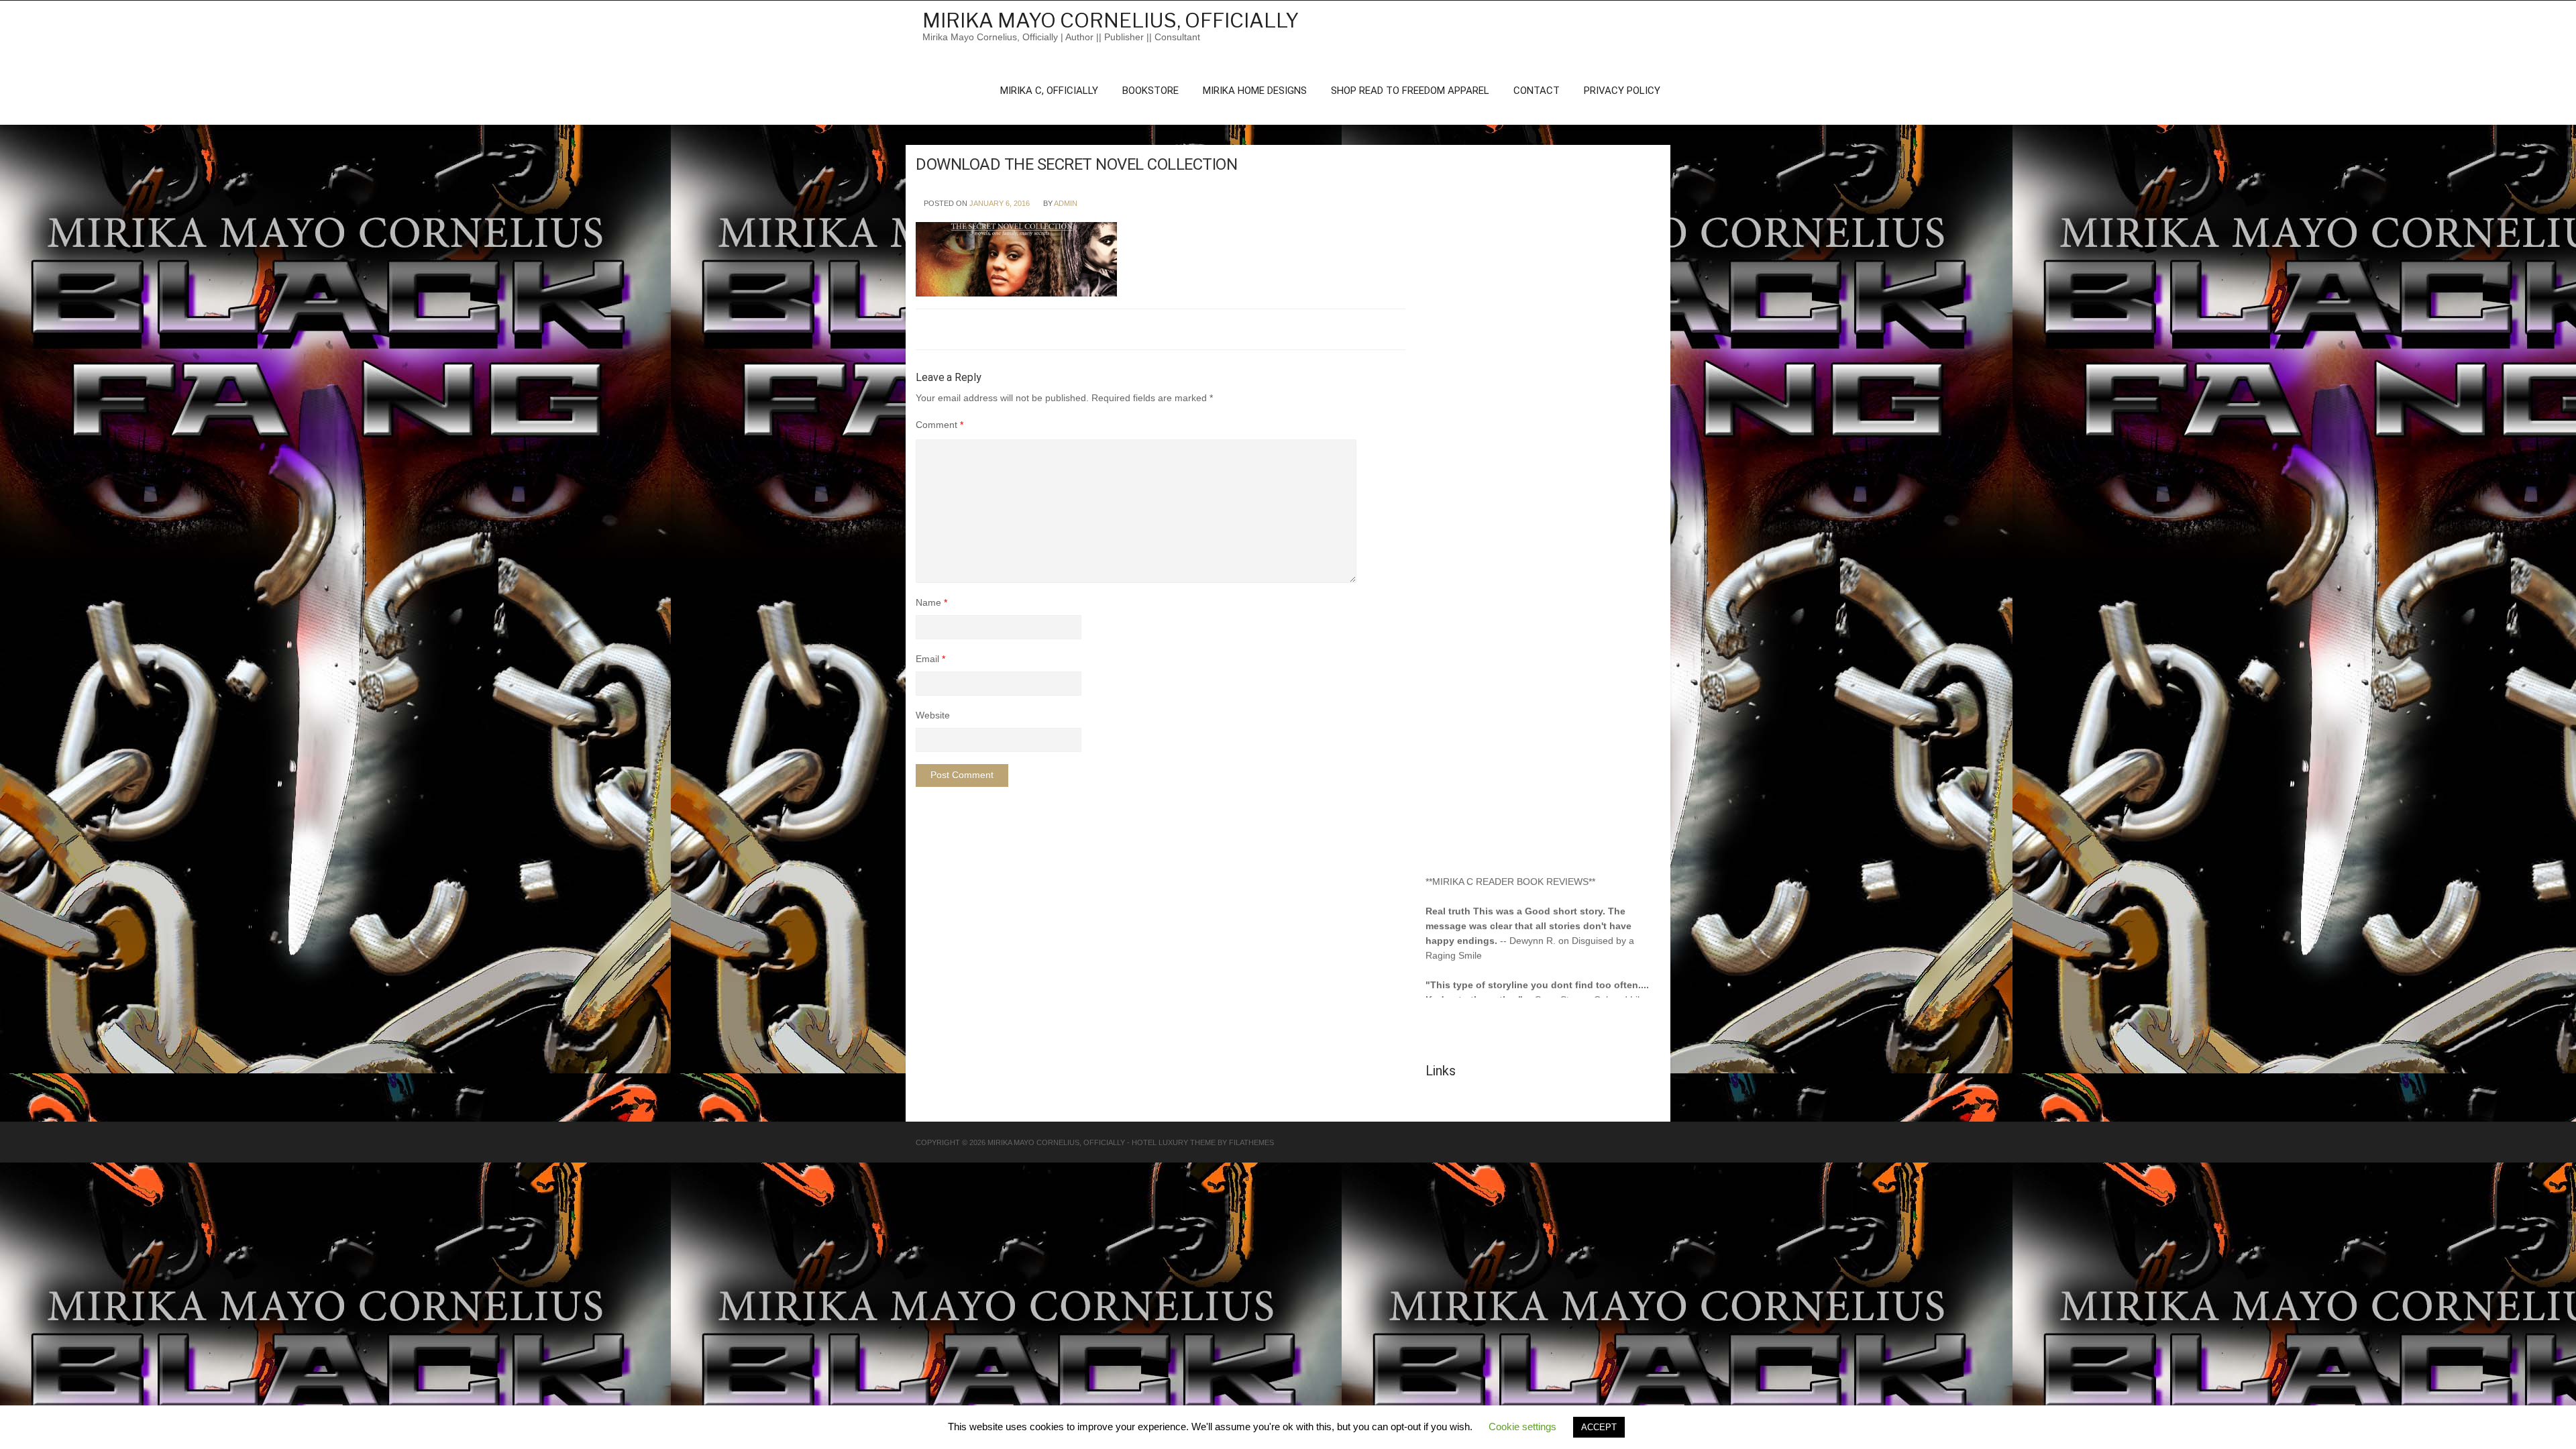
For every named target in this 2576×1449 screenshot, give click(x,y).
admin (1066, 203)
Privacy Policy (1622, 91)
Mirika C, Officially (1049, 91)
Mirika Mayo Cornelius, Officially (1111, 20)
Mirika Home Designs (1255, 91)
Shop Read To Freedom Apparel (1410, 91)
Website (933, 715)
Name (931, 602)
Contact (1537, 91)
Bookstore (1150, 91)
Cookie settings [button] (1522, 1427)
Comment (940, 425)
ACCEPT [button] (1599, 1427)
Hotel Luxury (1160, 1142)
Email (930, 659)
